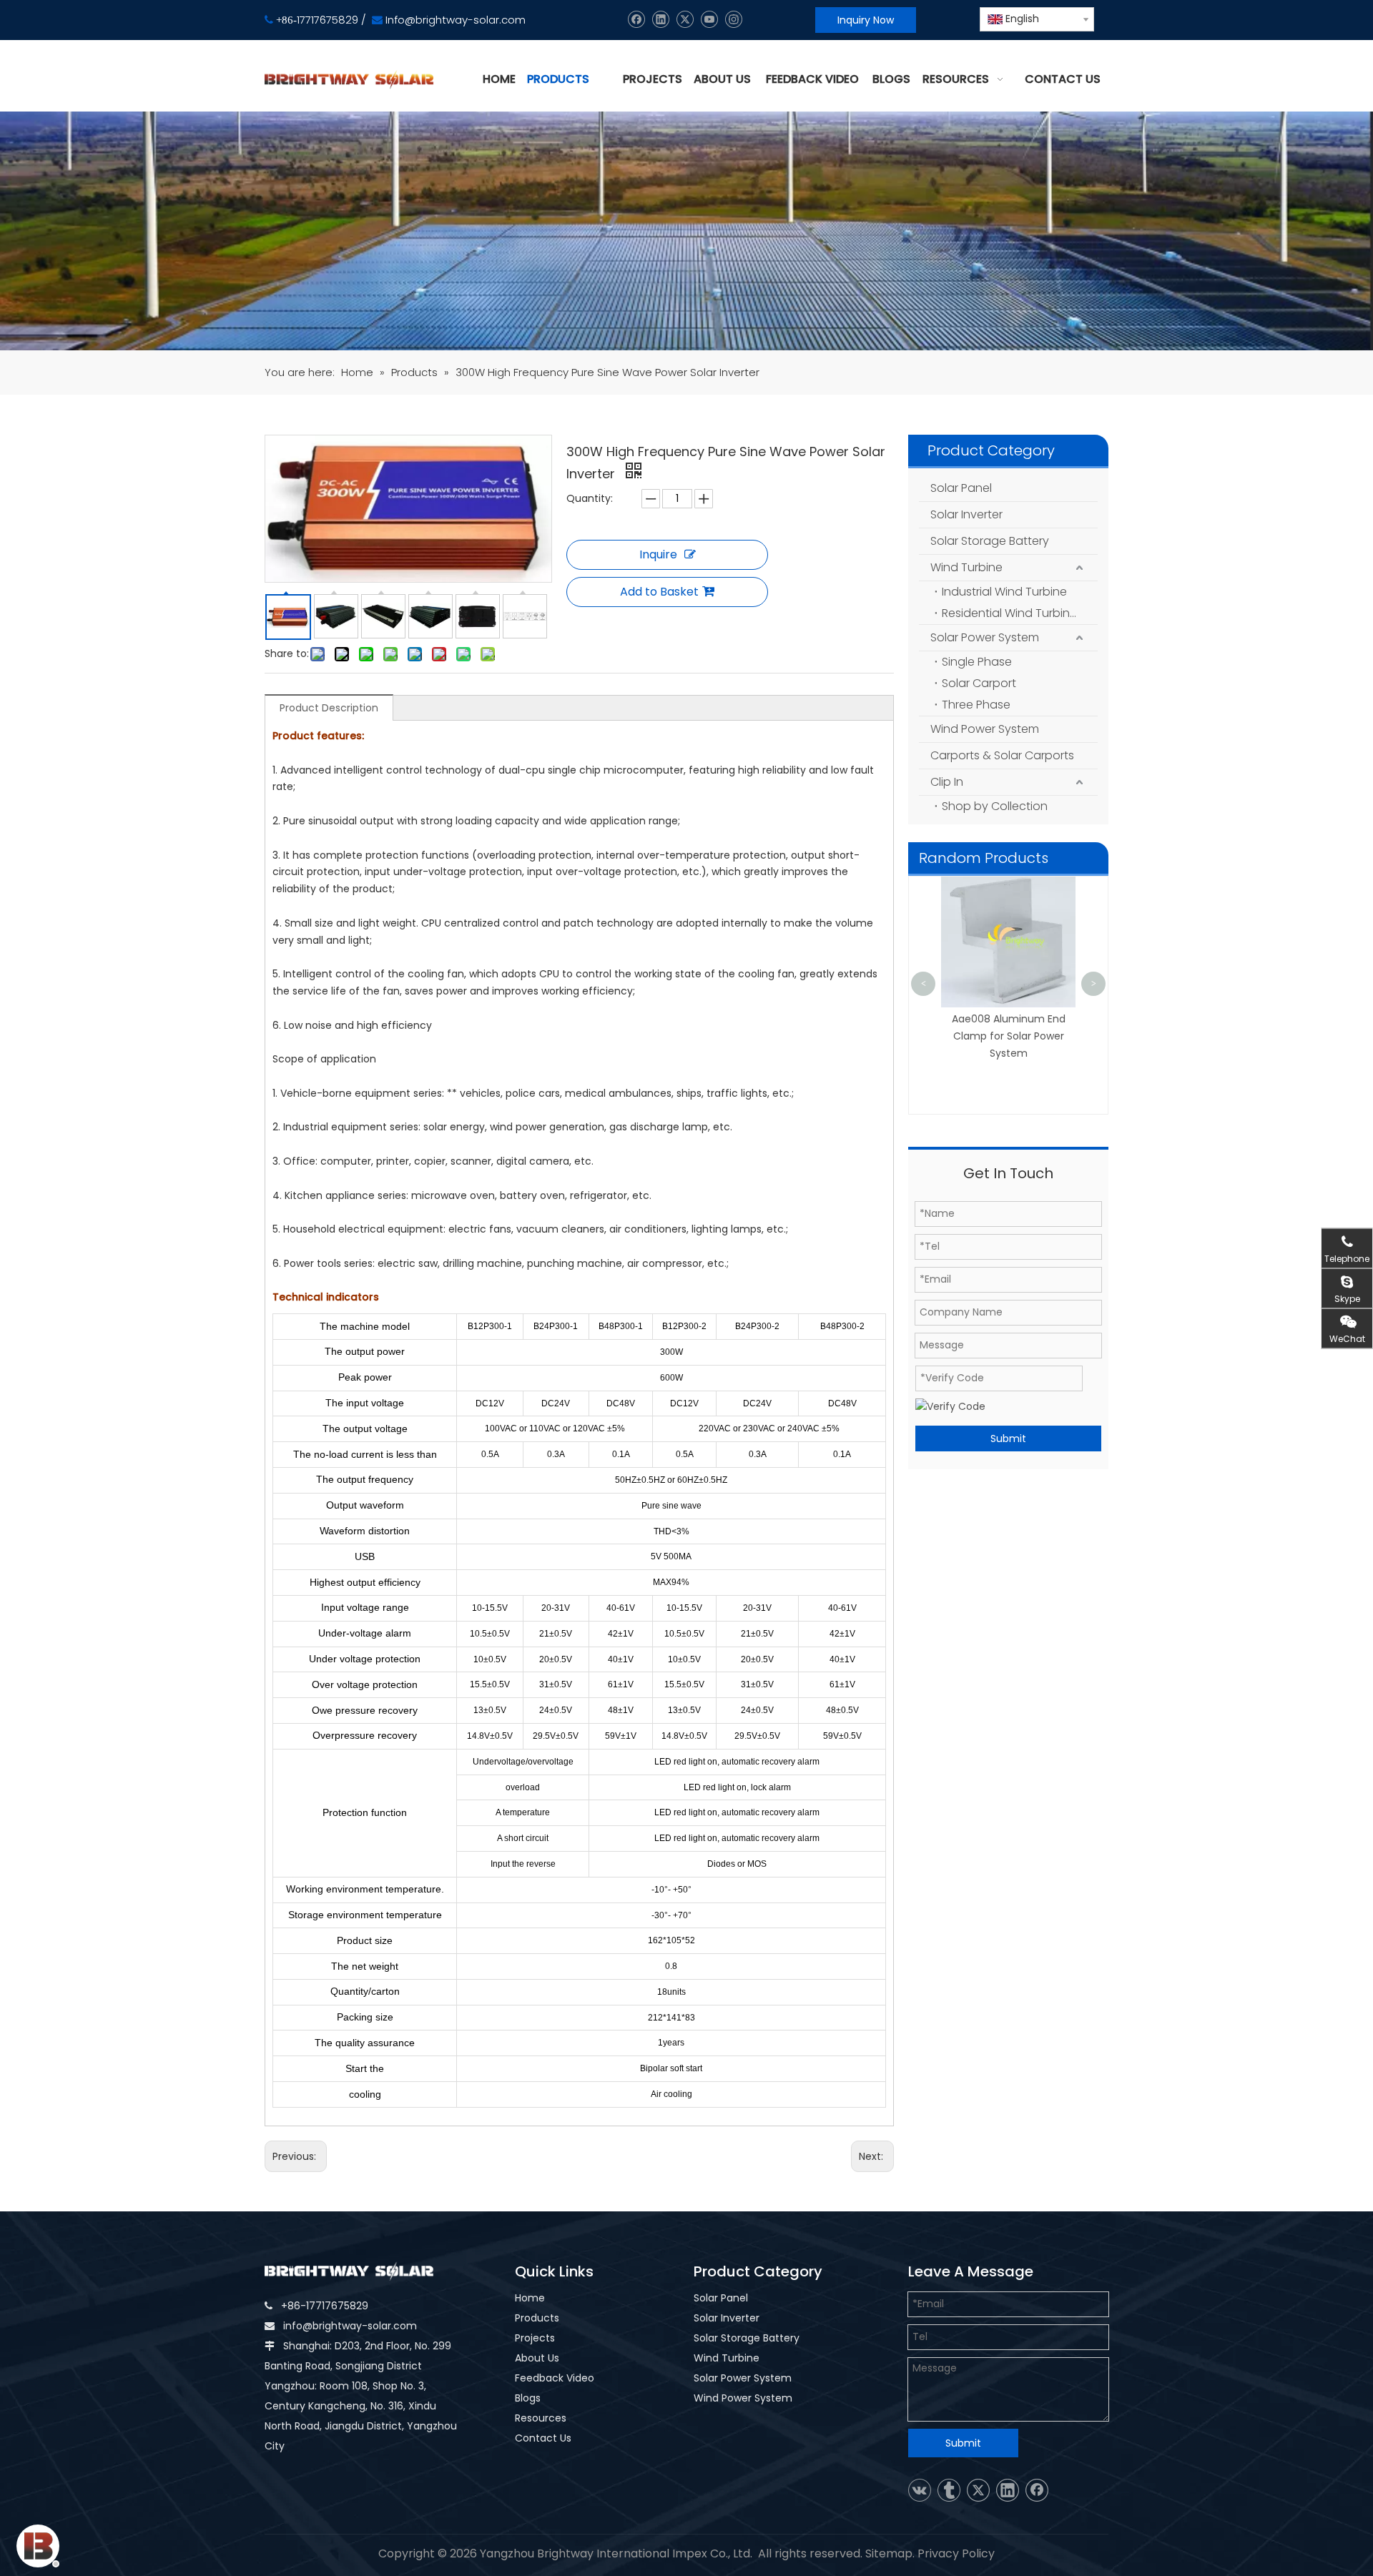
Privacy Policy (956, 2553)
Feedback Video (555, 2378)
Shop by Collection (995, 806)
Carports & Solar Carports (1002, 755)
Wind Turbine (966, 567)
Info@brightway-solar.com (456, 20)
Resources (541, 2418)
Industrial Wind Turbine (1004, 592)
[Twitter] (685, 20)
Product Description (329, 708)
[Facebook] (636, 20)
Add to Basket (659, 592)
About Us (537, 2358)
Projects (535, 2338)
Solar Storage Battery (990, 541)
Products (537, 2318)
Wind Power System (985, 729)
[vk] (920, 2490)
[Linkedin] (660, 20)
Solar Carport (979, 683)
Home (530, 2298)
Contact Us (543, 2438)
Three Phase (976, 705)
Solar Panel (961, 488)
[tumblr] (949, 2490)
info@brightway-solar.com (350, 2326)
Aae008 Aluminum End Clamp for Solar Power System (934, 1036)
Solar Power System (985, 637)
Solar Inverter (966, 514)
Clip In (947, 782)
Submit (1008, 1438)
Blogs (528, 2398)
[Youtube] (709, 20)
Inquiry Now (866, 20)
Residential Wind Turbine (1009, 613)
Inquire (658, 554)
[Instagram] (733, 20)
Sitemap (889, 2553)
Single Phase (977, 662)
